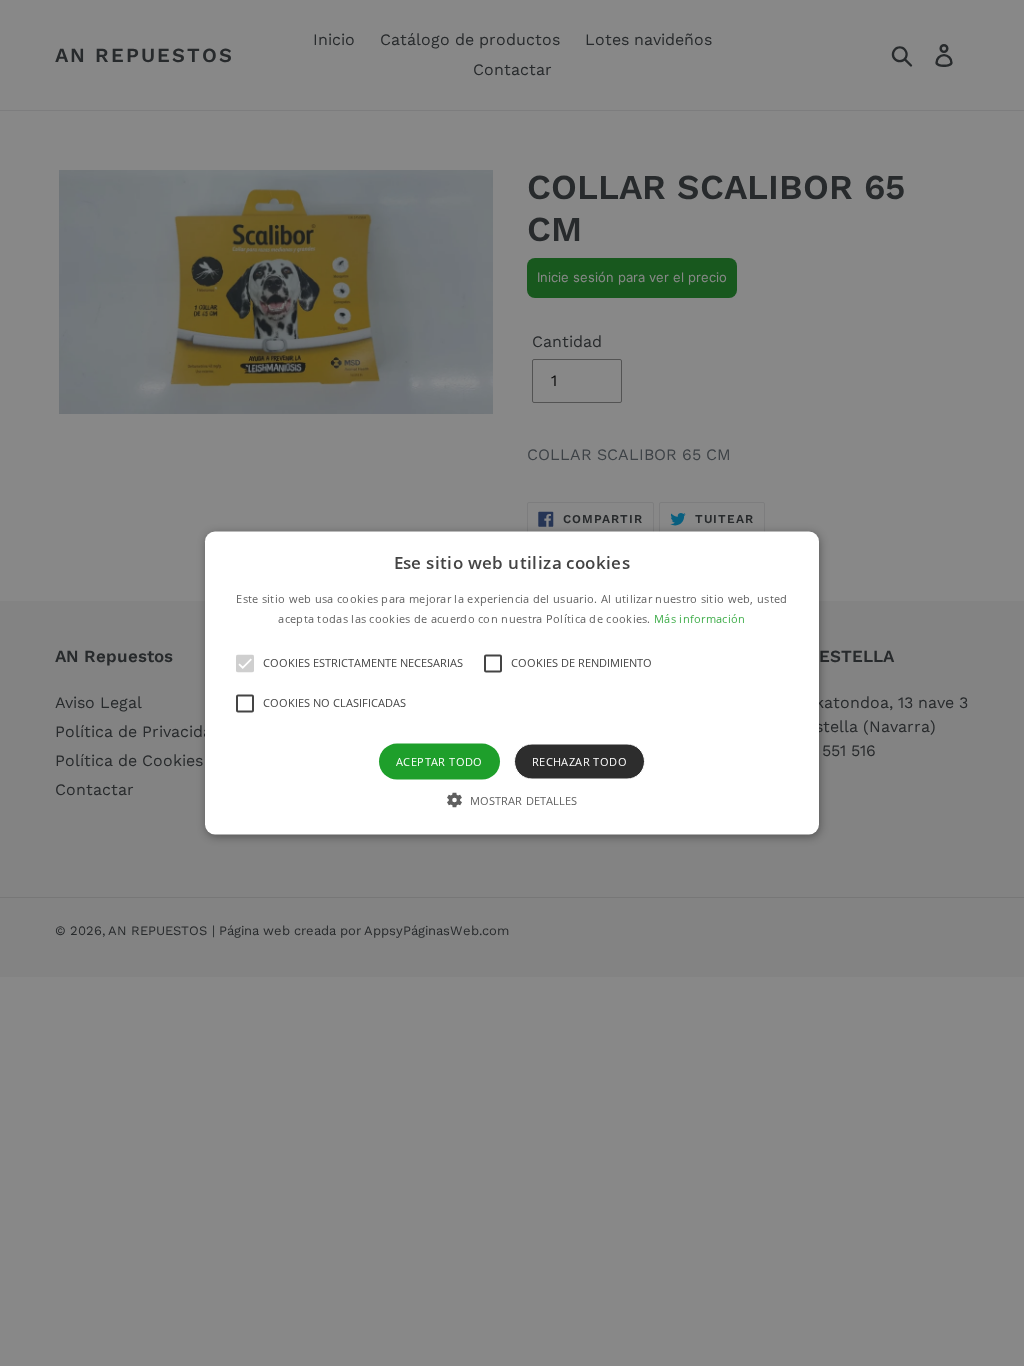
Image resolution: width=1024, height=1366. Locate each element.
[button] (512, 683)
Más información (700, 617)
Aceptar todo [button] (439, 760)
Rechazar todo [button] (579, 760)
